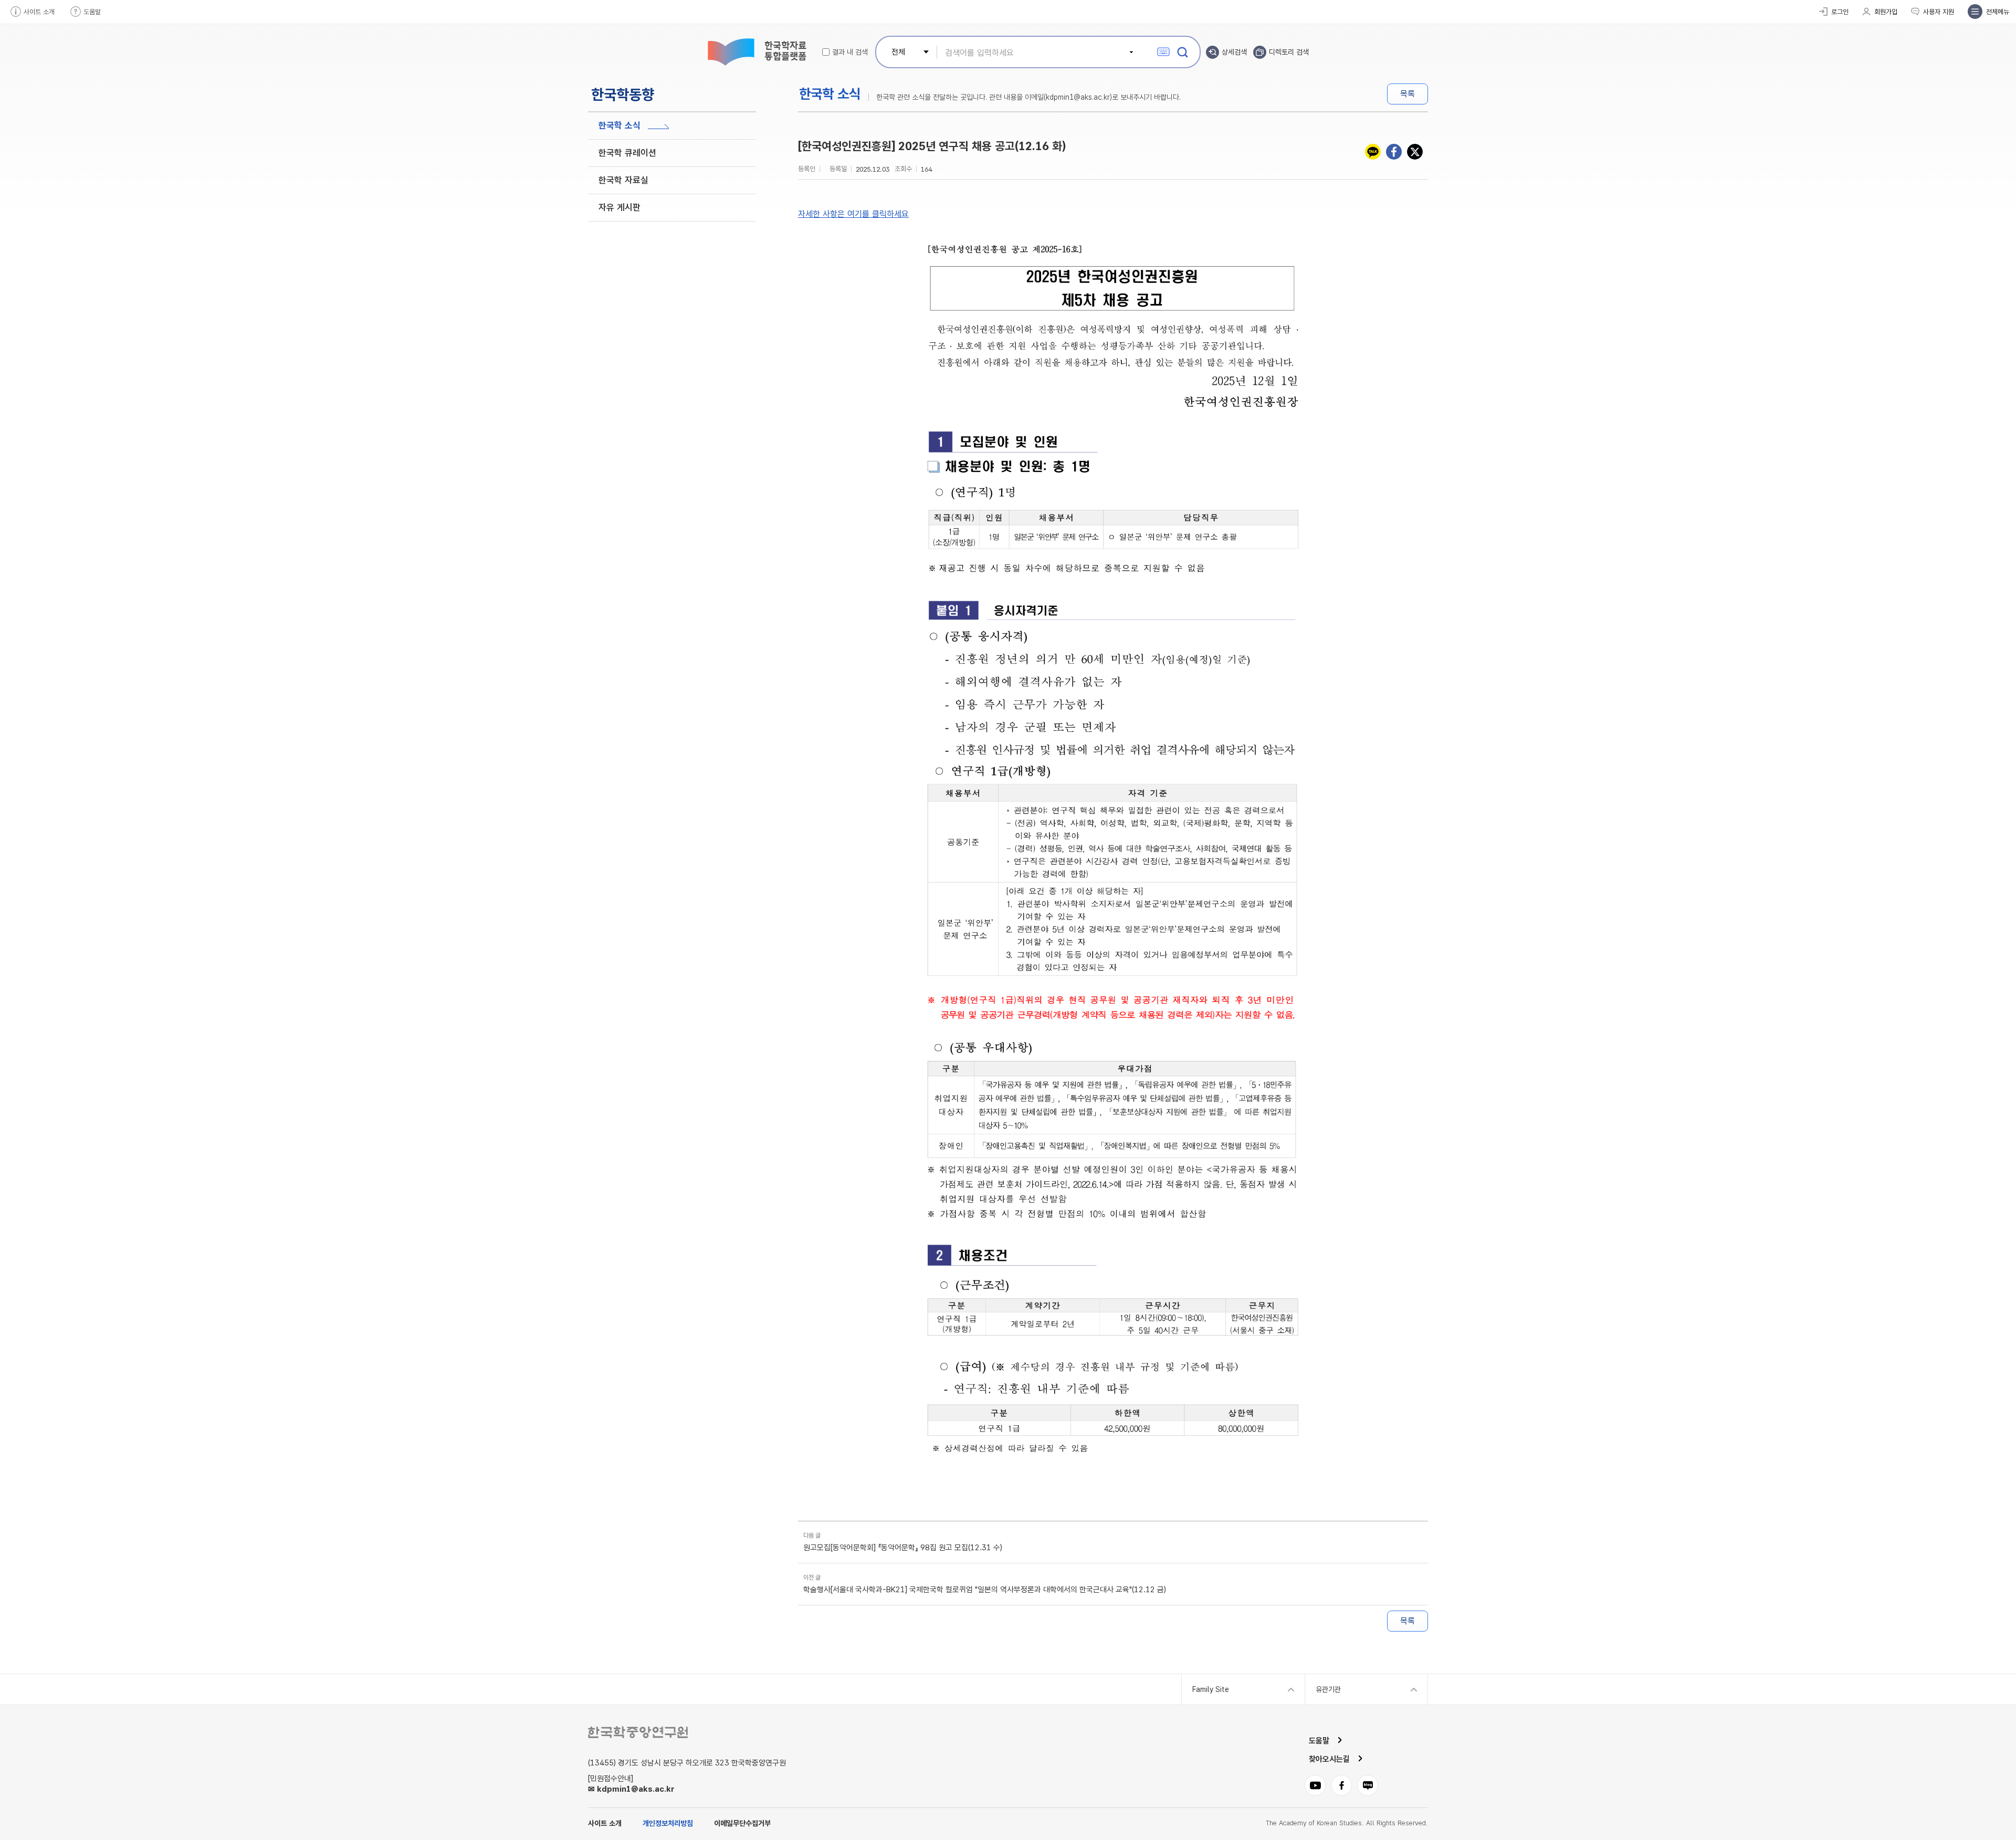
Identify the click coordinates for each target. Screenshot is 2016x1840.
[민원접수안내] (611, 1779)
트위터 (1415, 152)
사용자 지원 (1939, 12)
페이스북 (1394, 152)
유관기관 (1328, 1689)
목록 (1408, 94)
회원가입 (1886, 12)
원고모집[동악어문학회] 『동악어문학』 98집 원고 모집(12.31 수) (903, 1548)
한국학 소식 (619, 125)
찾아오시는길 (1329, 1759)
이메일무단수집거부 (742, 1823)
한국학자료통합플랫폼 (756, 52)
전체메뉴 (1998, 12)
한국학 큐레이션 (627, 153)
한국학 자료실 (623, 180)
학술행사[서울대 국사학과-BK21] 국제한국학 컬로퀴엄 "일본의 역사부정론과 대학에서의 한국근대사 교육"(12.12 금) (985, 1590)
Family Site (1211, 1689)
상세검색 (1234, 52)
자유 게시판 (619, 207)
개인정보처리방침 (668, 1823)
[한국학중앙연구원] (638, 1732)
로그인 (1840, 12)
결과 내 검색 (850, 52)
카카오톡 (1373, 152)
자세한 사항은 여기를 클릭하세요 (853, 214)
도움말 (92, 12)
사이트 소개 (39, 12)
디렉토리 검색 (1289, 52)
